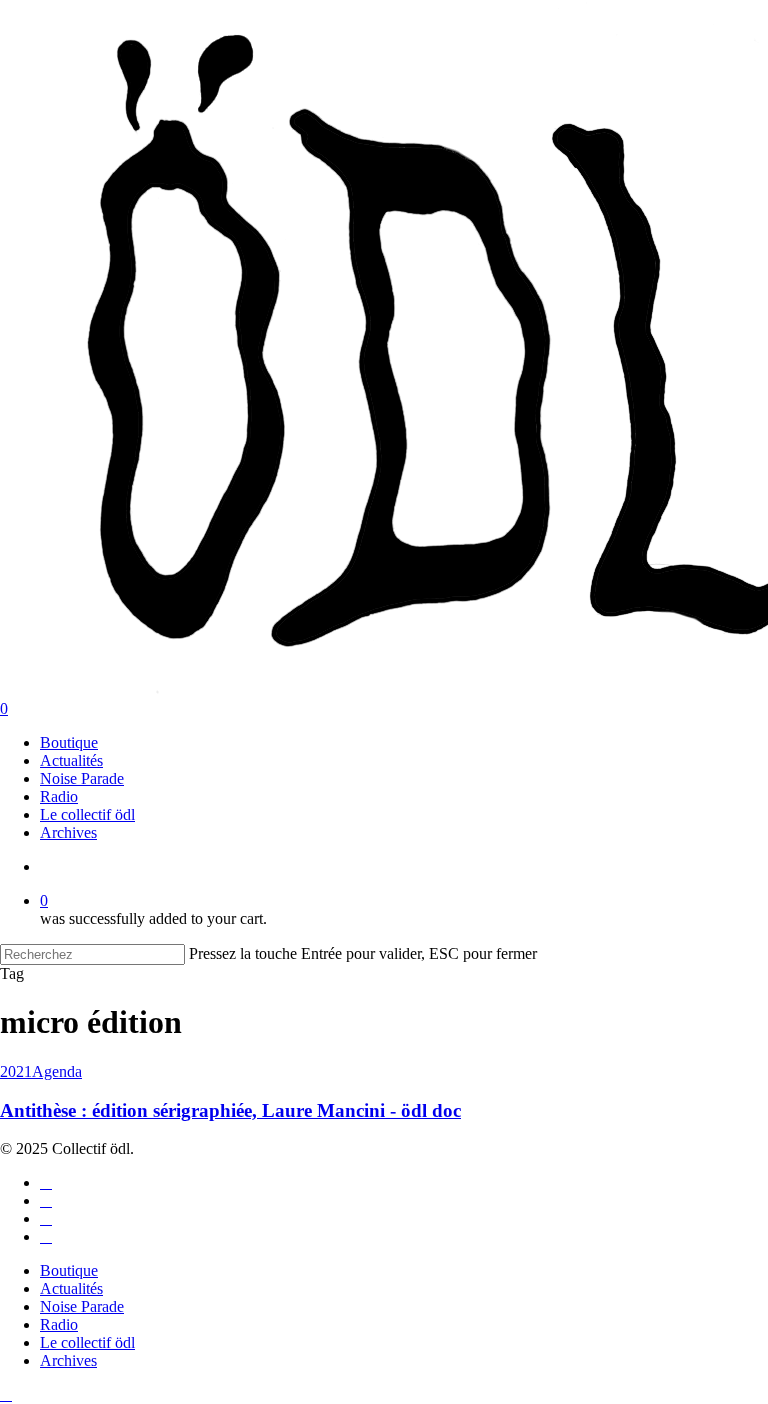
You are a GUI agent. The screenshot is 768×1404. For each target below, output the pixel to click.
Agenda (57, 1071)
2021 (16, 1071)
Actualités (71, 1288)
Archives (68, 1360)
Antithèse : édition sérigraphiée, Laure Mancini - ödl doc (230, 1110)
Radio (59, 1324)
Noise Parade (82, 1306)
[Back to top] (6, 1394)
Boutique (69, 1270)
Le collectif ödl (87, 1342)
